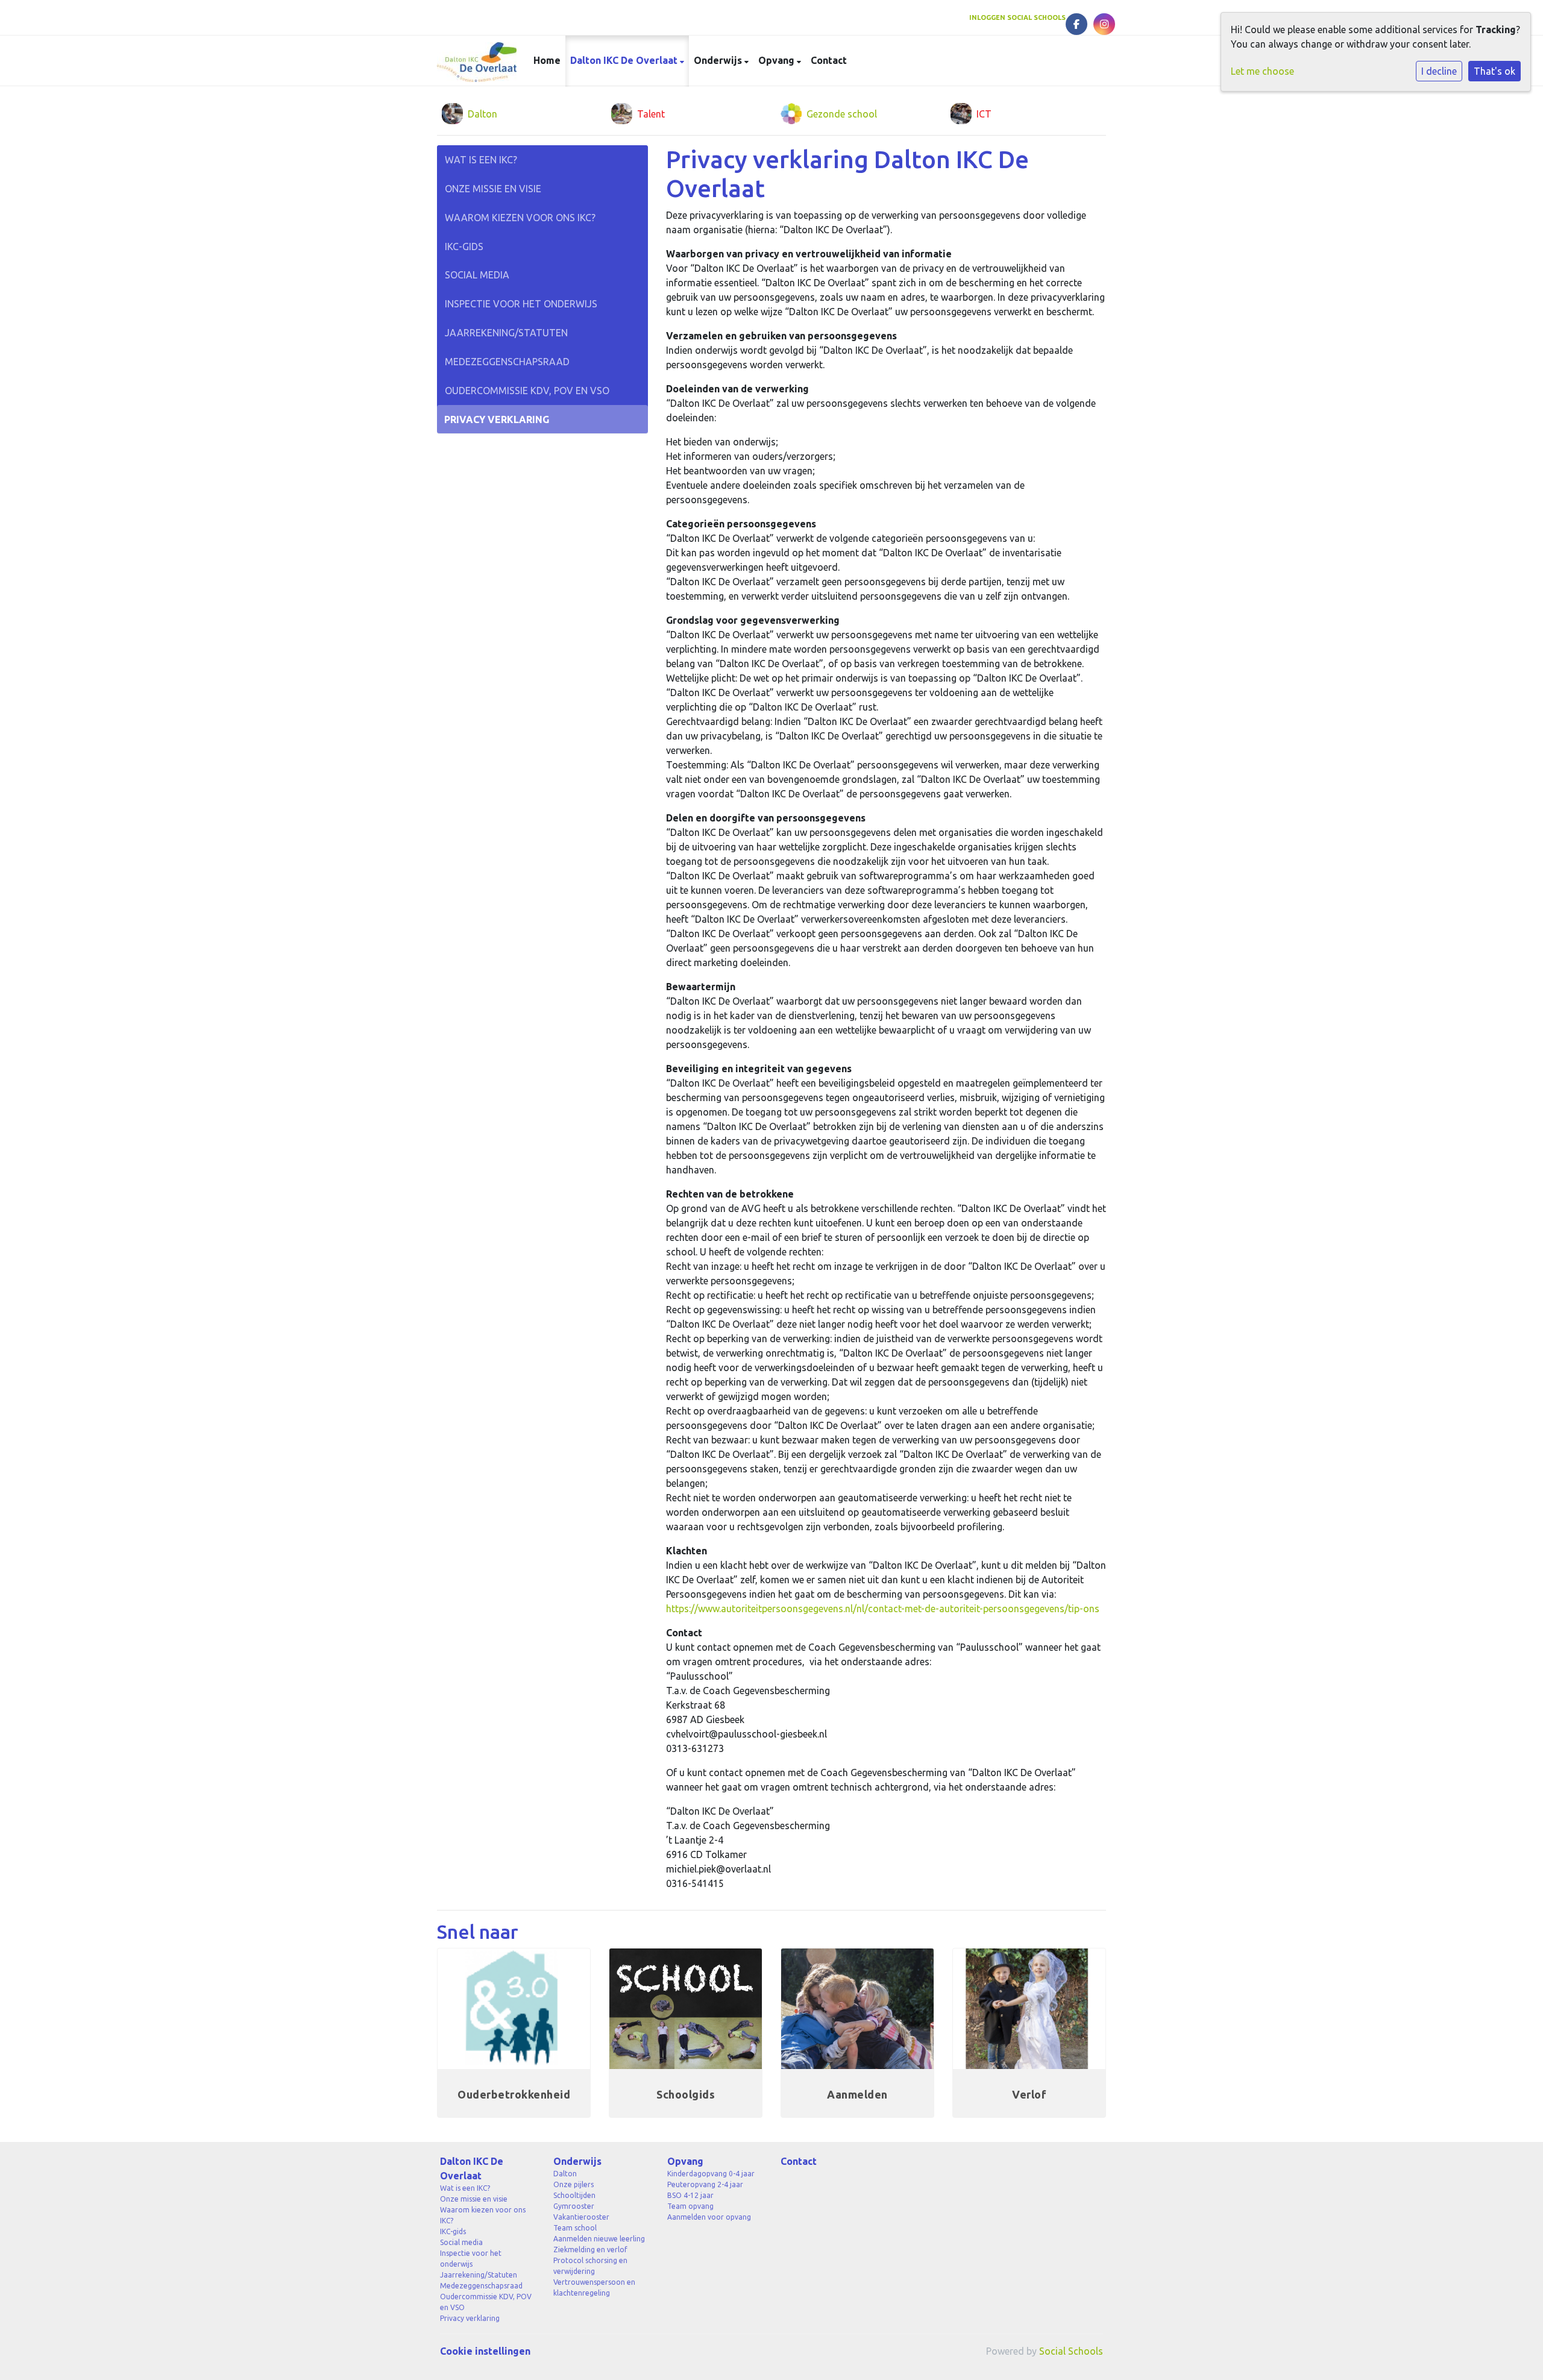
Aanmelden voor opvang (709, 2217)
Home (547, 60)
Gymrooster (574, 2206)
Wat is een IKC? (481, 160)
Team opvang (690, 2206)
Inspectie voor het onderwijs (521, 304)
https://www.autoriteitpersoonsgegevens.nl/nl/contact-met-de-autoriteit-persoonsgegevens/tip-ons (883, 1609)
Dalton (565, 2174)
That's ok (1494, 71)
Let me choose (1262, 71)
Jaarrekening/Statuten (506, 333)
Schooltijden (574, 2195)
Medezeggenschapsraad (507, 362)
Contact (829, 60)
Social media (477, 275)
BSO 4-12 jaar (690, 2195)
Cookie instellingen (485, 2351)
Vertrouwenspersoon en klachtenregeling (594, 2287)
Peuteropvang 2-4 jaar (705, 2184)
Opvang (778, 60)
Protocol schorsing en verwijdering (590, 2266)
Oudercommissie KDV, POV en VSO (527, 391)
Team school (575, 2228)
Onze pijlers (574, 2184)
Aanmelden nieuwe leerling (599, 2239)
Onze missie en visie (493, 189)
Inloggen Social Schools (1017, 17)
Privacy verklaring (497, 419)
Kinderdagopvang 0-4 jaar (711, 2174)
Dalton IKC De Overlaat (625, 60)
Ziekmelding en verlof (590, 2250)
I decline (1439, 71)
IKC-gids (464, 246)
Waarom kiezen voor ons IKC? (520, 218)
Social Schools (1071, 2351)
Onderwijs (719, 60)
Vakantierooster (581, 2217)
